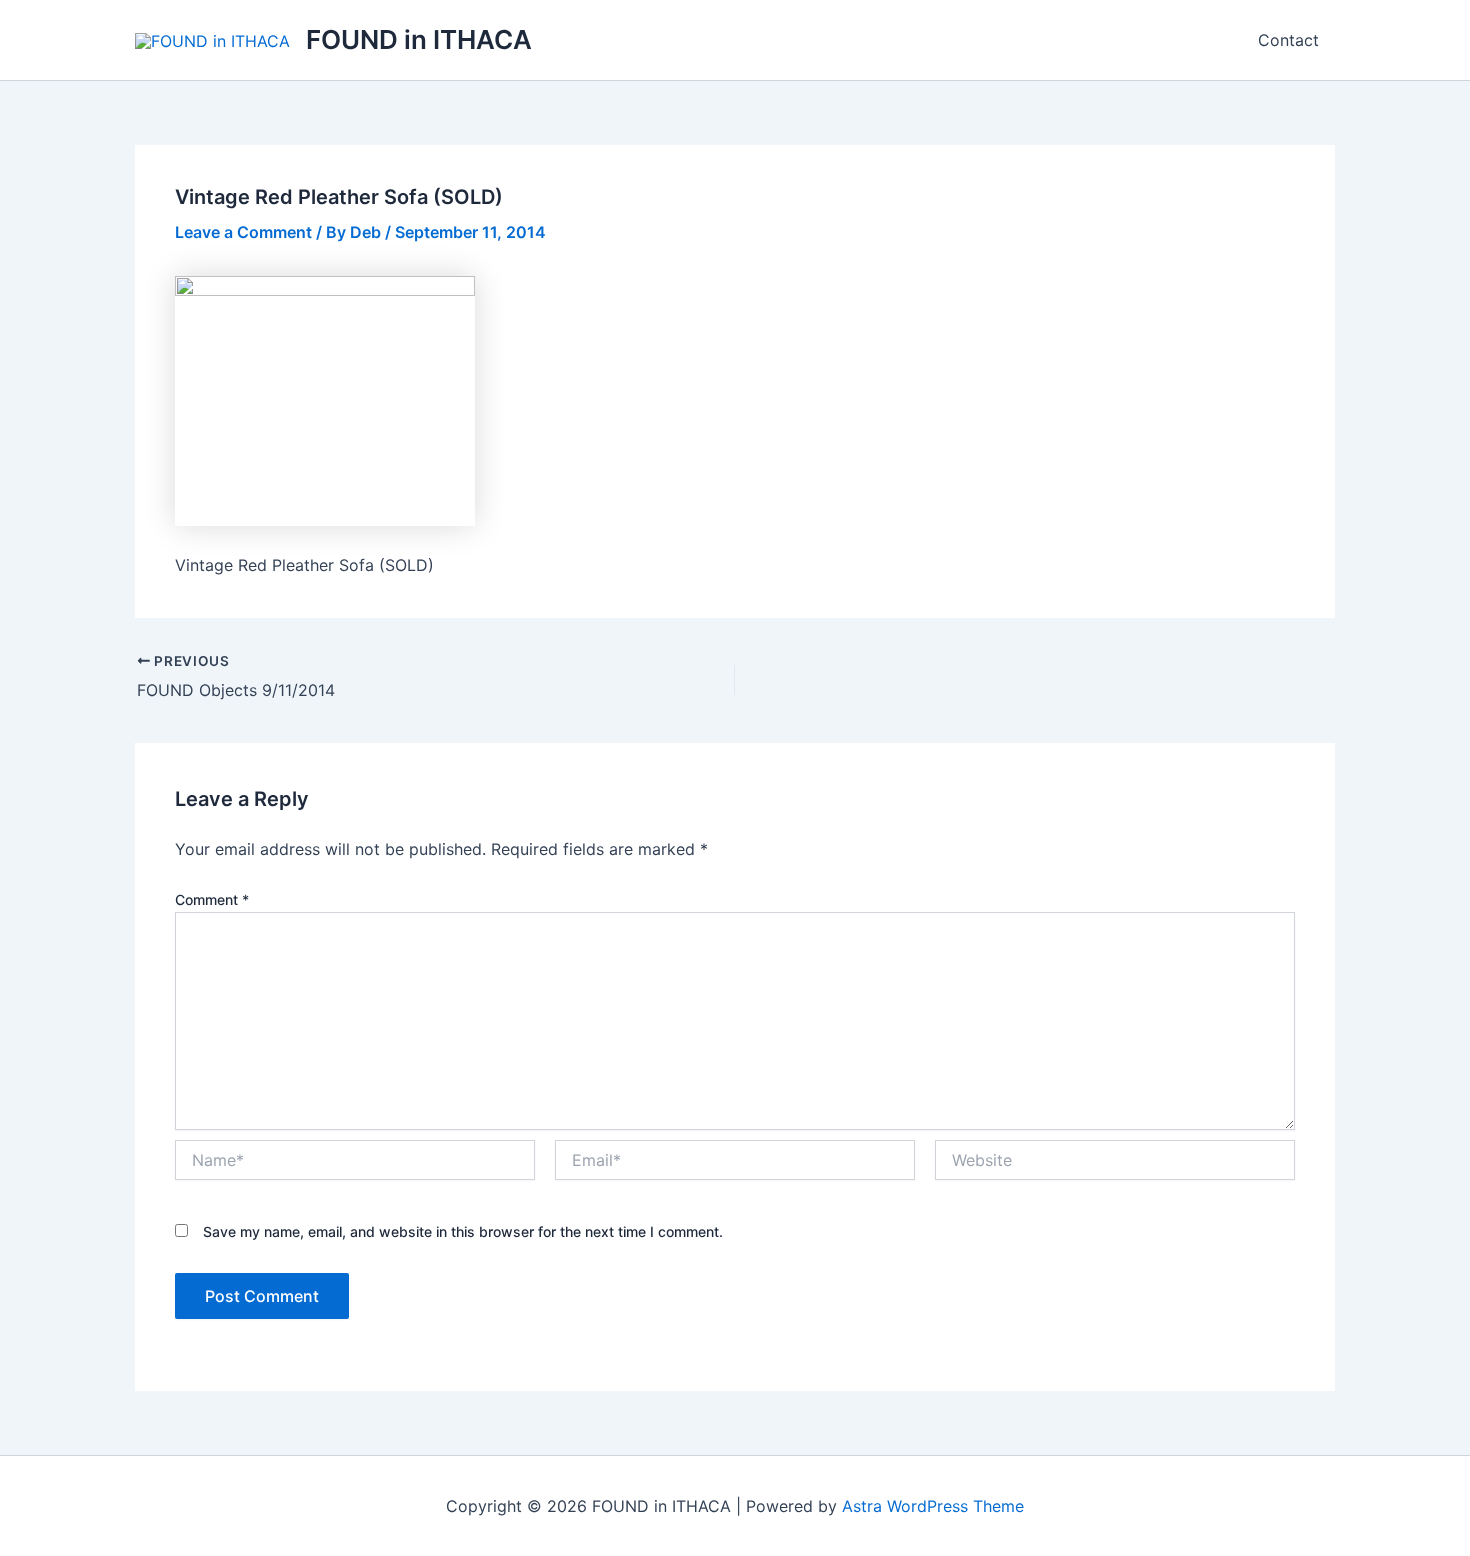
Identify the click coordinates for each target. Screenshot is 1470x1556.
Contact (1288, 40)
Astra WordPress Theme (933, 1506)
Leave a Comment (243, 232)
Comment (212, 899)
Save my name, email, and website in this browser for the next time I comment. (463, 1231)
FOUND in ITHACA (419, 39)
